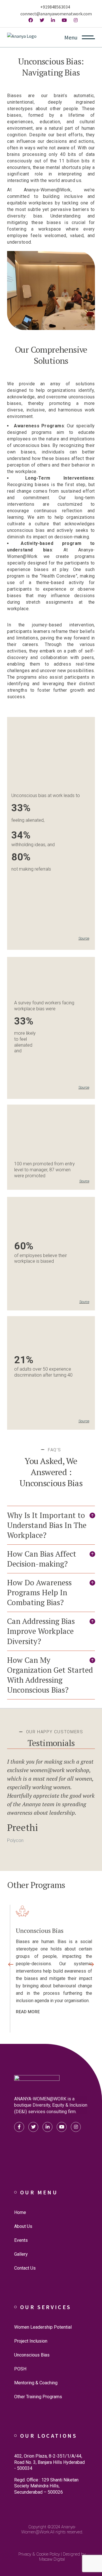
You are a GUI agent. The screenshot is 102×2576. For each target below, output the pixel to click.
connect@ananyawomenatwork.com (56, 14)
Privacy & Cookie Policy (39, 2554)
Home (20, 2212)
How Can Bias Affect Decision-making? (42, 1559)
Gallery (21, 2254)
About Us (23, 2226)
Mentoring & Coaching (36, 2383)
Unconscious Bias (32, 2355)
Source (84, 938)
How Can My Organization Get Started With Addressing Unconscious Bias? (50, 1675)
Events (21, 2240)
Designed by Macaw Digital (62, 2557)
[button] (51, 1525)
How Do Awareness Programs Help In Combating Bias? (39, 1592)
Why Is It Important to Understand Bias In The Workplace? (47, 1525)
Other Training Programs (38, 2397)
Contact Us (25, 2268)
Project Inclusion (31, 2341)
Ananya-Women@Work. (49, 2529)
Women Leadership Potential (43, 2327)
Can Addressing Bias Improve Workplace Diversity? (41, 1631)
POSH (20, 2369)
